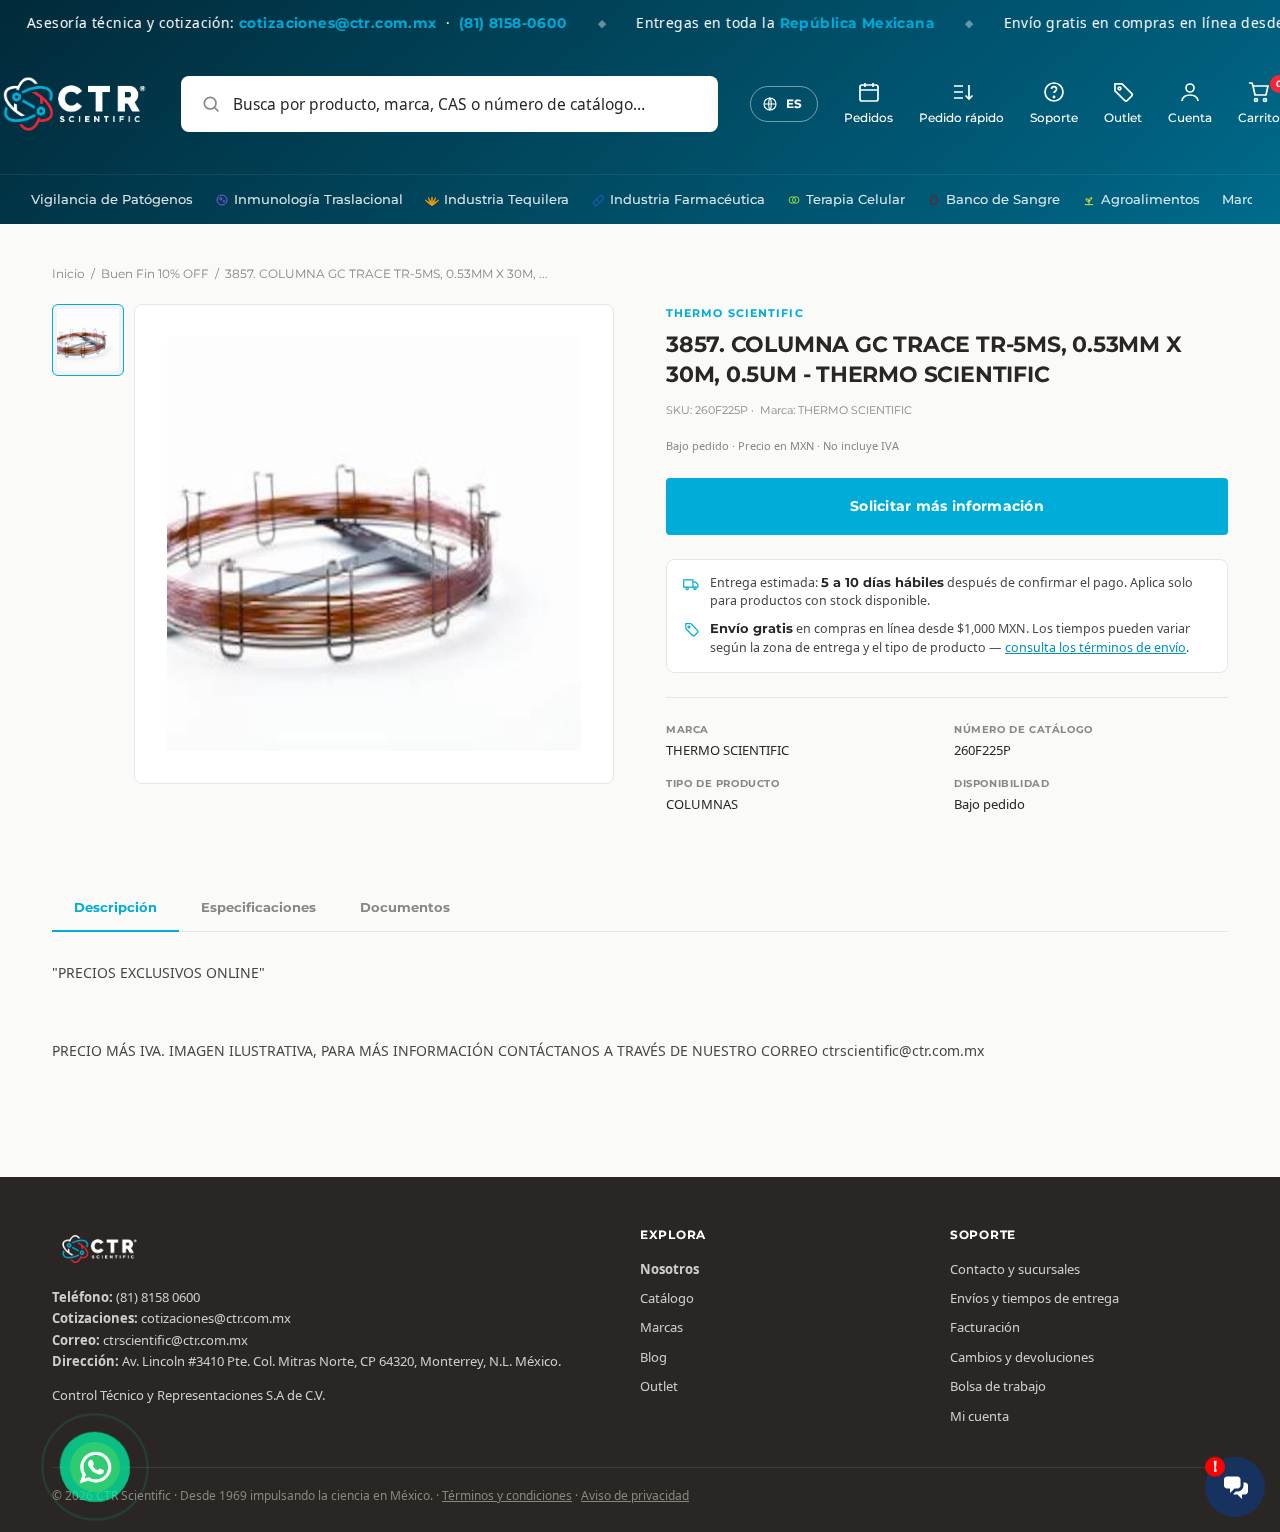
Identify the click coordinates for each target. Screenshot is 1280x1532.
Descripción (115, 907)
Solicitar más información (947, 506)
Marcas (1245, 199)
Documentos (405, 907)
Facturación (985, 1327)
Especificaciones (258, 907)
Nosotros (669, 1269)
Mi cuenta (979, 1416)
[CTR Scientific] (74, 104)
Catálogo (667, 1298)
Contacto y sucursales (1015, 1269)
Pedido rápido (961, 118)
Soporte (1054, 118)
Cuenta (1190, 118)
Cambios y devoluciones (1022, 1357)
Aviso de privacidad (635, 1495)
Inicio (68, 273)
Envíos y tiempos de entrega (1034, 1298)
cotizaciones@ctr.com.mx (216, 1318)
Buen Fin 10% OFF (155, 273)
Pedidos (868, 118)
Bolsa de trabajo (998, 1386)
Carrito (1259, 102)
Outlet (1123, 118)
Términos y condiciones (507, 1495)
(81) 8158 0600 (158, 1297)
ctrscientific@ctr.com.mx (175, 1340)
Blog (653, 1357)
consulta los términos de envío (1095, 647)
